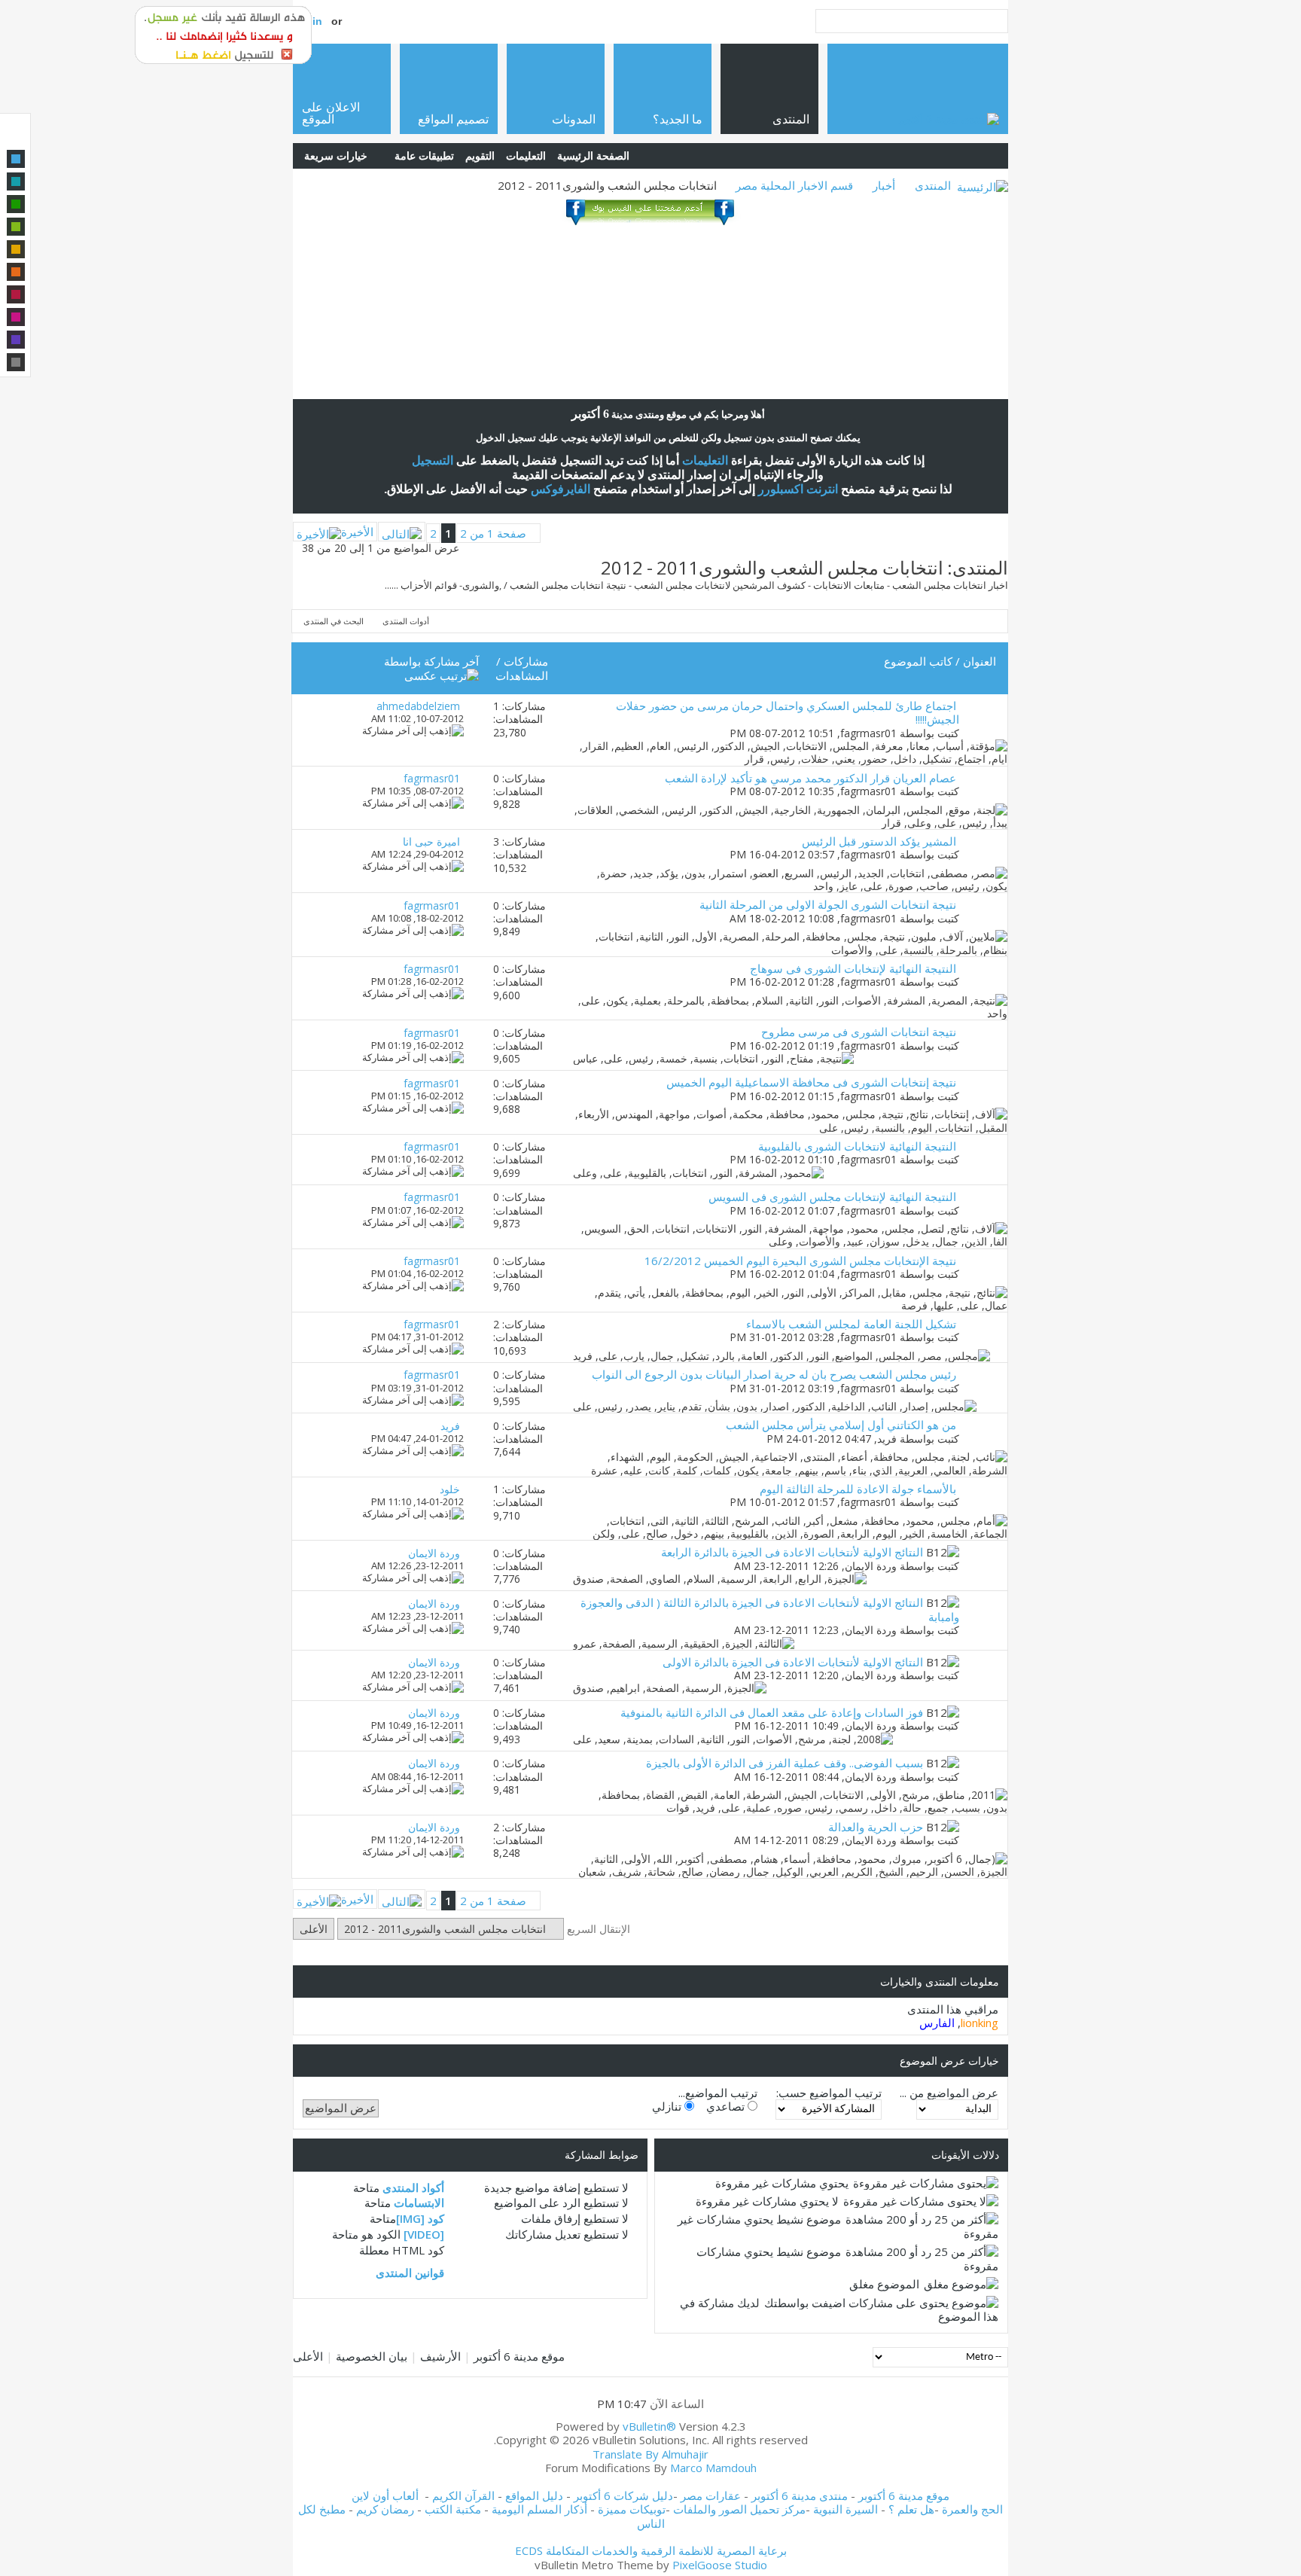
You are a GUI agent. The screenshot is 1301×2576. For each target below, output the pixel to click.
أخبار (884, 185)
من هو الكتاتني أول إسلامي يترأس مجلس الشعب (841, 1425)
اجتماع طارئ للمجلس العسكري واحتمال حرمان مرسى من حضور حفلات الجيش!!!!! (788, 712)
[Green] (16, 204)
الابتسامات (419, 2203)
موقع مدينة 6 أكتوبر (519, 2356)
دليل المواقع (534, 2495)
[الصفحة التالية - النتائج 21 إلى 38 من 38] (402, 532)
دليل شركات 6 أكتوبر (623, 2495)
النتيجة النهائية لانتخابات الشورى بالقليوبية (857, 1146)
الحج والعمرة (972, 2509)
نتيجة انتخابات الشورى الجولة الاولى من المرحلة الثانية (828, 904)
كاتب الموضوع (918, 661)
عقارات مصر (711, 2495)
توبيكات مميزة (632, 2509)
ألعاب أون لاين (385, 2495)
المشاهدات (522, 675)
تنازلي (668, 2106)
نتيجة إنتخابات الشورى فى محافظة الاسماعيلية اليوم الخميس (811, 1082)
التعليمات (526, 155)
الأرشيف (440, 2356)
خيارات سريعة (336, 155)
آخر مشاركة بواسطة (431, 661)
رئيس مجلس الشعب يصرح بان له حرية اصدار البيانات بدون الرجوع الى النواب (774, 1374)
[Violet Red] (16, 317)
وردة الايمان (871, 1566)
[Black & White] (16, 362)
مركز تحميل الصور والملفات (739, 2509)
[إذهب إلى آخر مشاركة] (413, 730)
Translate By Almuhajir (650, 2454)
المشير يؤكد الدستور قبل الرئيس (879, 841)
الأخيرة (357, 532)
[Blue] (16, 159)
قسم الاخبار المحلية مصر (794, 185)
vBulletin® (649, 2426)
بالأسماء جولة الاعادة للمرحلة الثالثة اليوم (858, 1489)
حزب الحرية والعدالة (876, 1827)
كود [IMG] (420, 2218)
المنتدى (933, 185)
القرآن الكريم (463, 2495)
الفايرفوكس (561, 489)
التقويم (480, 155)
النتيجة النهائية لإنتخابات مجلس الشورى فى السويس (832, 1197)
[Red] (16, 294)
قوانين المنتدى (410, 2273)
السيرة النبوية (847, 2509)
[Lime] (16, 227)
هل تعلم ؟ (911, 2509)
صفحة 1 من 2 (493, 533)
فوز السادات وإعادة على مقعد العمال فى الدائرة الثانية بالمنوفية (772, 1712)
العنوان (980, 661)
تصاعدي (727, 2106)
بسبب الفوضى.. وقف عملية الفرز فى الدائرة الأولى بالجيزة (785, 1763)
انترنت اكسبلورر (798, 489)
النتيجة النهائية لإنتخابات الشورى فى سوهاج (853, 968)
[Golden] (16, 249)
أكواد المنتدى (413, 2187)
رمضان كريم (385, 2509)
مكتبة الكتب (453, 2509)
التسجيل (433, 460)
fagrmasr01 (868, 733)
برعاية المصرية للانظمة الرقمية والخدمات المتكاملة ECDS (651, 2550)
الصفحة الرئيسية (593, 155)
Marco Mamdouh (713, 2468)
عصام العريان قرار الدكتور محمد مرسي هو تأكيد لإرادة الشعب (810, 778)
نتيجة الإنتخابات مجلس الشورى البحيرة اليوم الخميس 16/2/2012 (800, 1261)
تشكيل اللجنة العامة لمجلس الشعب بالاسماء (851, 1324)
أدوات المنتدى (406, 621)
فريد (887, 1439)
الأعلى (314, 1929)
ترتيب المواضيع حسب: (829, 2093)
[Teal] (16, 181)
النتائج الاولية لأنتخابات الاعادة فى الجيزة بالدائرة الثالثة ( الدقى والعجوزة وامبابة (770, 1609)
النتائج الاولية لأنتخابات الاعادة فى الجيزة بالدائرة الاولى (793, 1662)
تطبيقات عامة (424, 155)
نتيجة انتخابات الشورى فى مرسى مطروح (859, 1032)
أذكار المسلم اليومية (539, 2509)
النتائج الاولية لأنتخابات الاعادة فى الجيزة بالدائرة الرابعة (792, 1552)
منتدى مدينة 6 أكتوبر (800, 2495)
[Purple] (16, 340)
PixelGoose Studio (720, 2565)
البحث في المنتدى (334, 621)
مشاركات (526, 661)
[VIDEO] (424, 2234)
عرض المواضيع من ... (949, 2093)
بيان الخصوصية (372, 2356)
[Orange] (16, 272)
